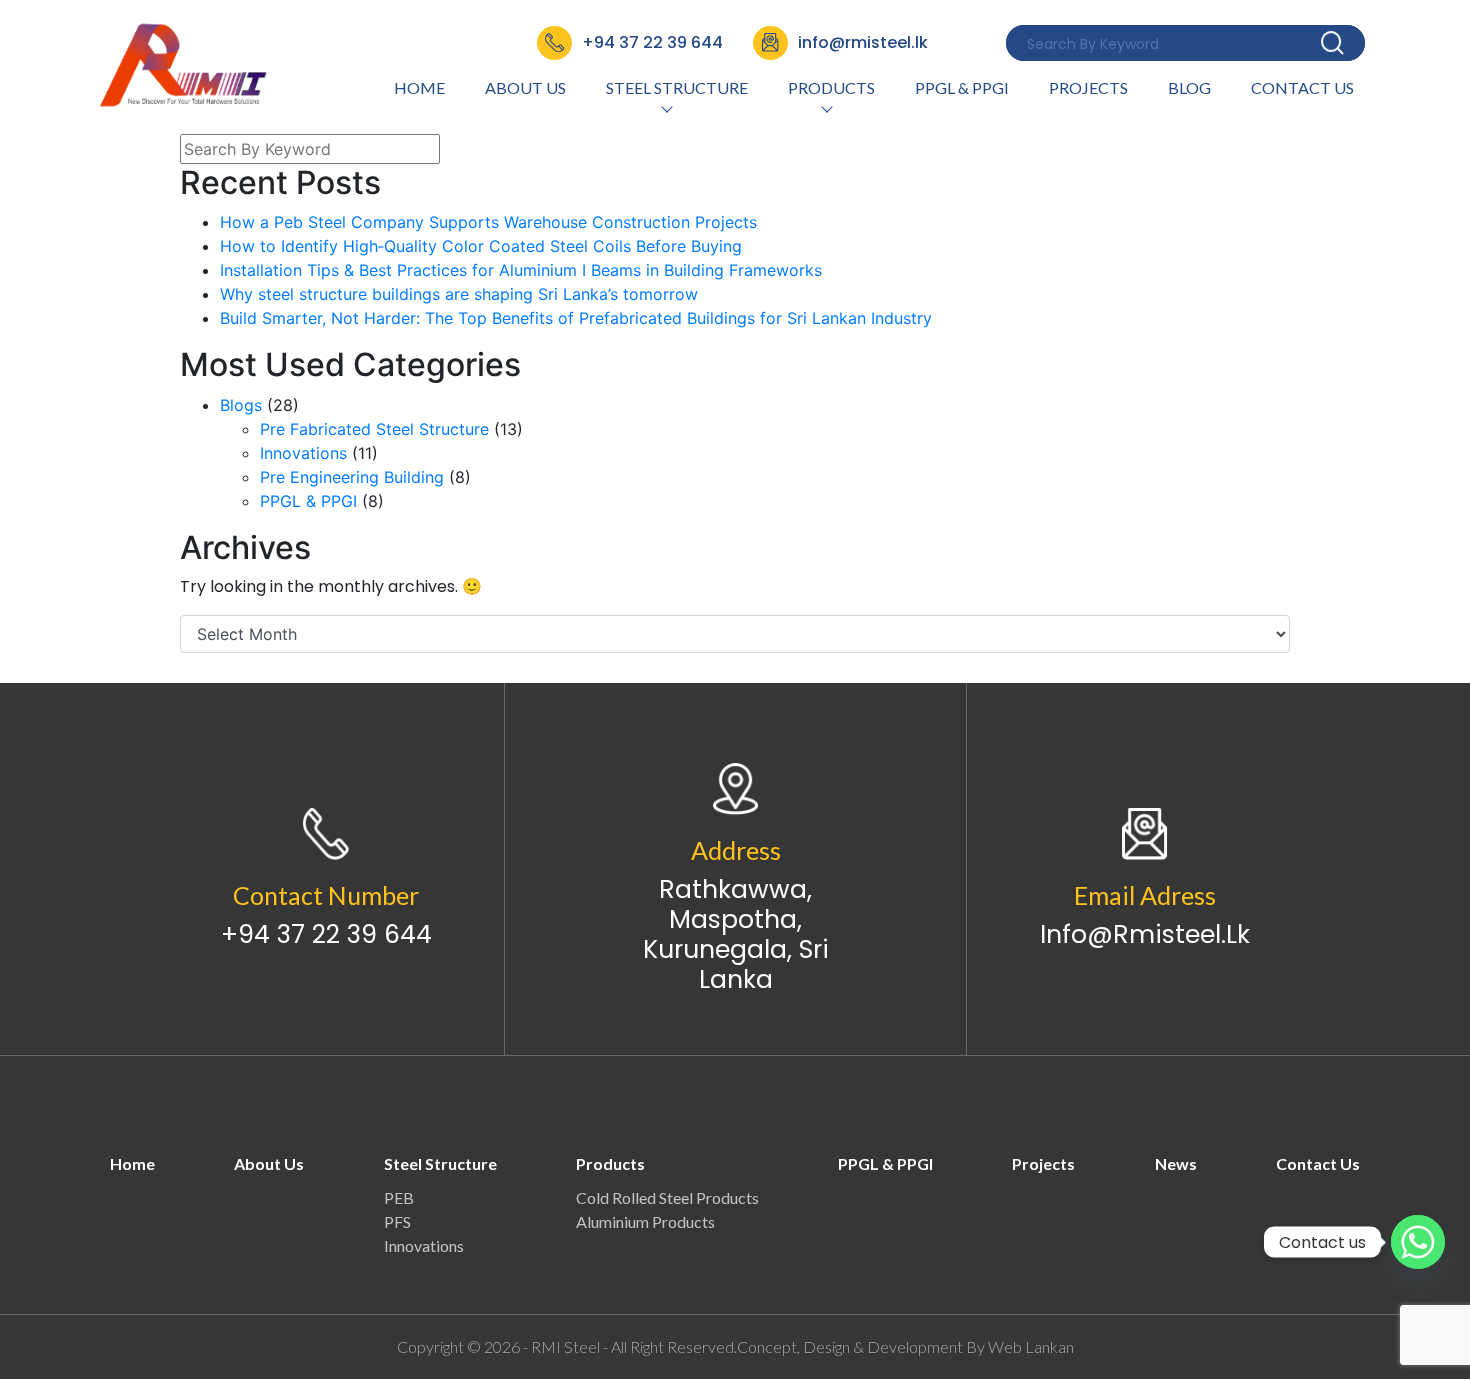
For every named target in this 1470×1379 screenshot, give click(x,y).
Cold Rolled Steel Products (667, 1197)
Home (419, 87)
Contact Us (1302, 87)
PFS (397, 1221)
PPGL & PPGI (962, 87)
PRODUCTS (831, 87)
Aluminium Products (645, 1221)
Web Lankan (1031, 1346)
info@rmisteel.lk (1145, 934)
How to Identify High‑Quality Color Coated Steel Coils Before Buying (481, 246)
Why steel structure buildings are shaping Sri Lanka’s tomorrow (459, 294)
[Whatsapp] (1418, 1242)
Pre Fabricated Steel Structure (374, 429)
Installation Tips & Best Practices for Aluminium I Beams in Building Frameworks (521, 270)
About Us (525, 87)
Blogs (241, 405)
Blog (1189, 87)
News (1176, 1163)
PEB (399, 1197)
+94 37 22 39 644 (326, 934)
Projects (1088, 87)
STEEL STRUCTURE (677, 87)
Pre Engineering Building (352, 477)
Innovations (303, 453)
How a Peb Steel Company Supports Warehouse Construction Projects (488, 222)
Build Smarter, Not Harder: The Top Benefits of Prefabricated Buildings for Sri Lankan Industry (576, 318)
